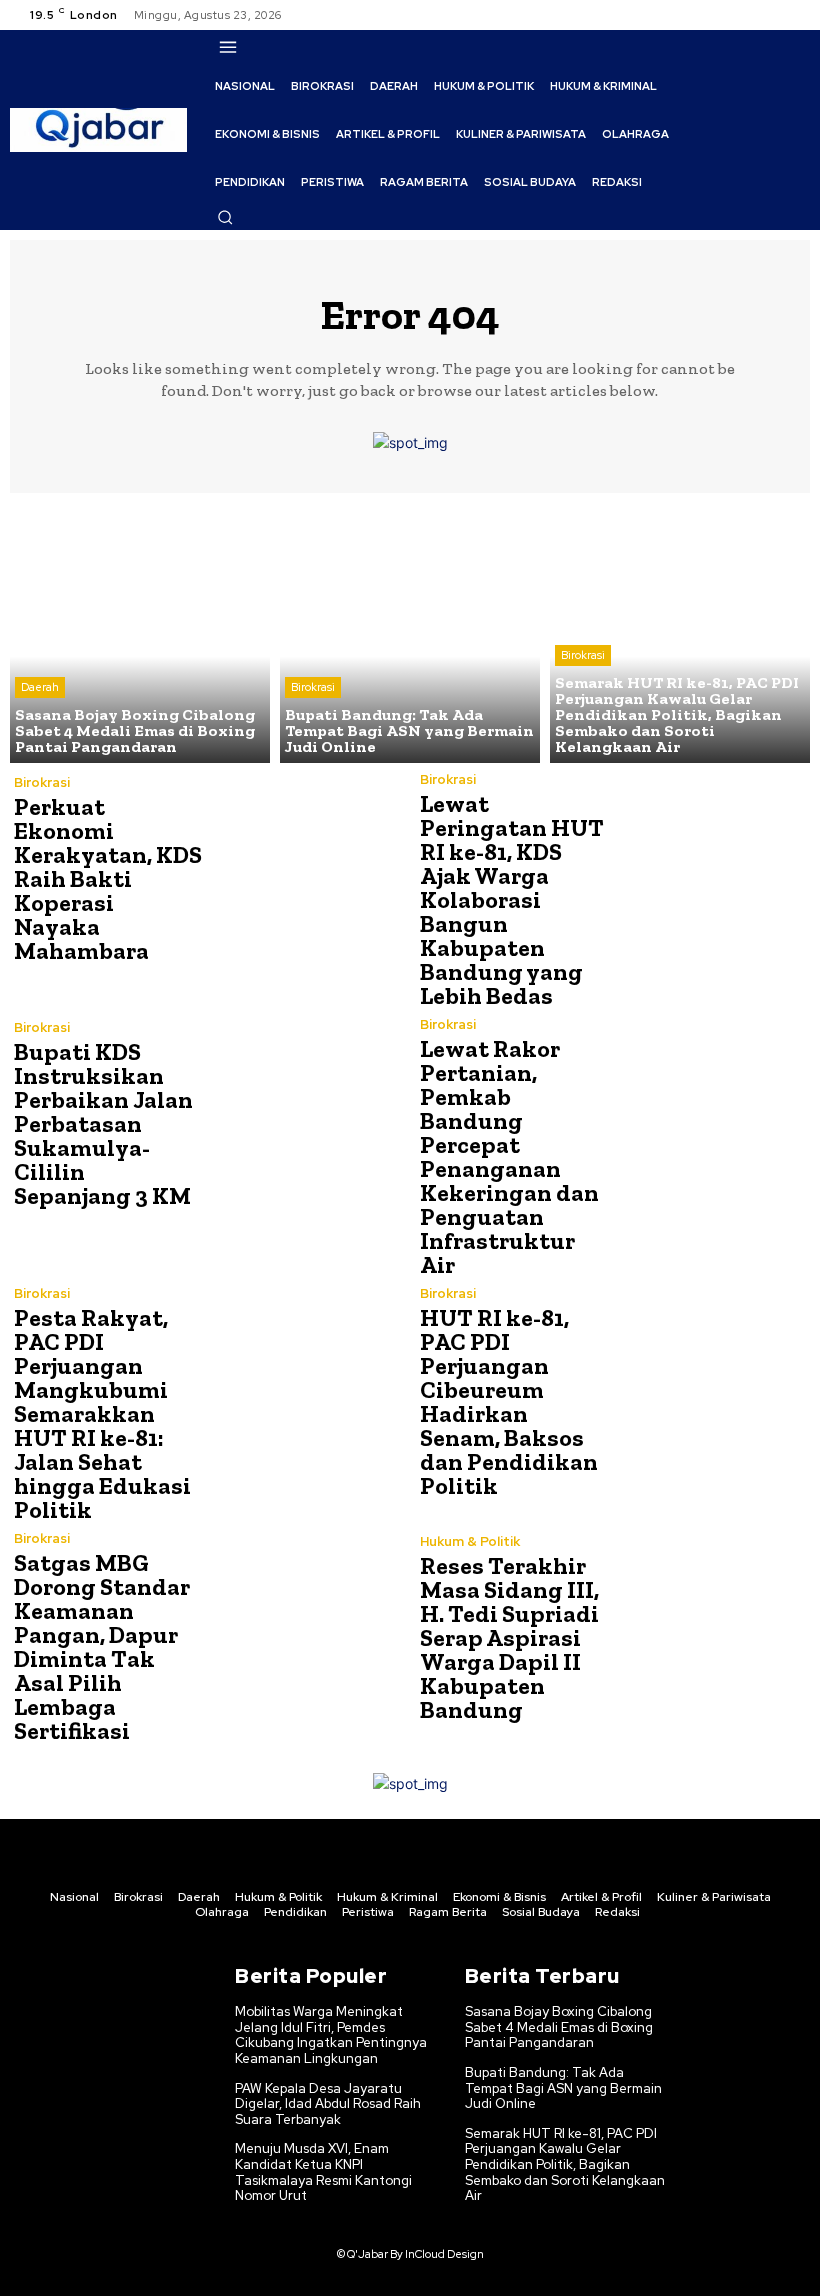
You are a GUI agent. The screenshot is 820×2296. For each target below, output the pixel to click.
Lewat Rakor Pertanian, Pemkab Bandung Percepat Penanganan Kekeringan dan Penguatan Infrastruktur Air (509, 1156)
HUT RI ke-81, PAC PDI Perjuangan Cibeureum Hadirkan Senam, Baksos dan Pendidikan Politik (509, 1401)
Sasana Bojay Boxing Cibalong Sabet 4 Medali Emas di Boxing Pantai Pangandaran (559, 2027)
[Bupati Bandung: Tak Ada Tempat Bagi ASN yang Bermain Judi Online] (410, 633)
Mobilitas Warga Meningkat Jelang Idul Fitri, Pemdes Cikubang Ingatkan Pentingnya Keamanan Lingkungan (331, 2035)
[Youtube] (794, 15)
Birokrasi (313, 687)
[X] (770, 15)
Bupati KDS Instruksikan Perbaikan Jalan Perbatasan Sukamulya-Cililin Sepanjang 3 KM (103, 1123)
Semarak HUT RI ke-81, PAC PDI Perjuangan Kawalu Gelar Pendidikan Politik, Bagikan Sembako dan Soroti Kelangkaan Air (565, 2164)
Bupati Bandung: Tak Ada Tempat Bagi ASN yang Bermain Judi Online (563, 2088)
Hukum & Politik (470, 1541)
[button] (225, 217)
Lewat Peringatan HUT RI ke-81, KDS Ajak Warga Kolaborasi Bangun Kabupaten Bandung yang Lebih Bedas (512, 899)
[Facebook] (722, 15)
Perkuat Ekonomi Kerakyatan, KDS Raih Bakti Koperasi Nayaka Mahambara (108, 878)
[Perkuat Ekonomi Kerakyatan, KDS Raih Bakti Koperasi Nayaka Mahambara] (303, 869)
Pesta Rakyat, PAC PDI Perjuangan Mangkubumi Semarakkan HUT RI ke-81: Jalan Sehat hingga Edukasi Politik (102, 1413)
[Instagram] (746, 15)
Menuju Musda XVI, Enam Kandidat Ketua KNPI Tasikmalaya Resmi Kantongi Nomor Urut (323, 2172)
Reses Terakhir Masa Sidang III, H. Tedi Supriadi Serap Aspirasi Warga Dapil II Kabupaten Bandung (509, 1637)
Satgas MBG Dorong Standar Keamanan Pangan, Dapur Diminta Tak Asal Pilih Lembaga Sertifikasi (102, 1646)
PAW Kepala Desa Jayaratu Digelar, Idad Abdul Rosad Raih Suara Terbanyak (328, 2104)
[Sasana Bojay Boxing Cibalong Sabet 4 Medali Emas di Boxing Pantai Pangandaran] (140, 633)
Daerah (40, 687)
